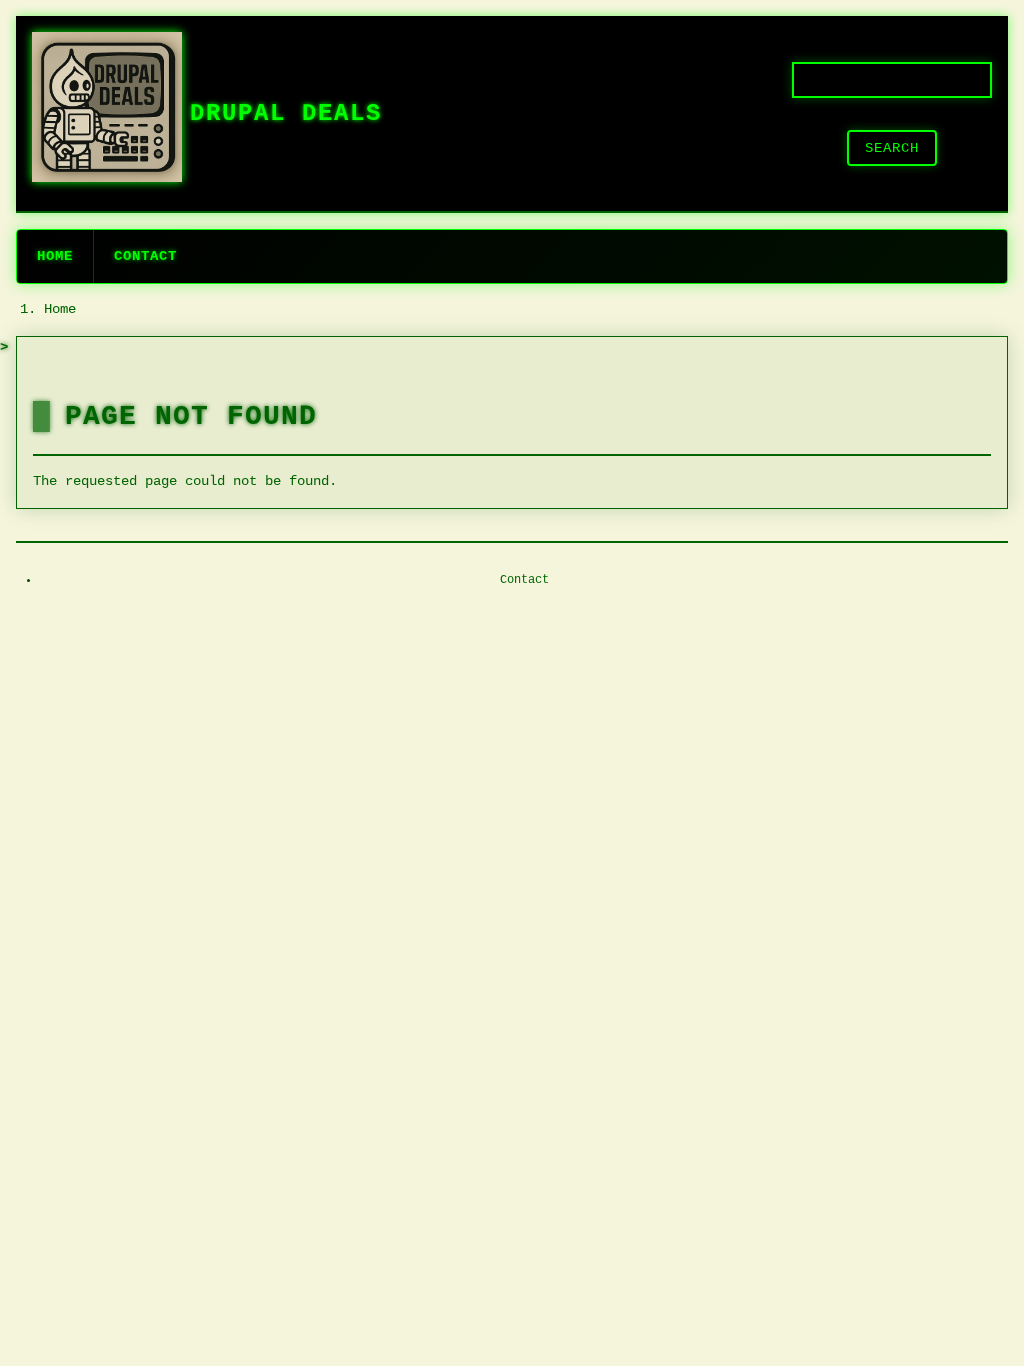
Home (55, 256)
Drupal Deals (286, 113)
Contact (145, 256)
